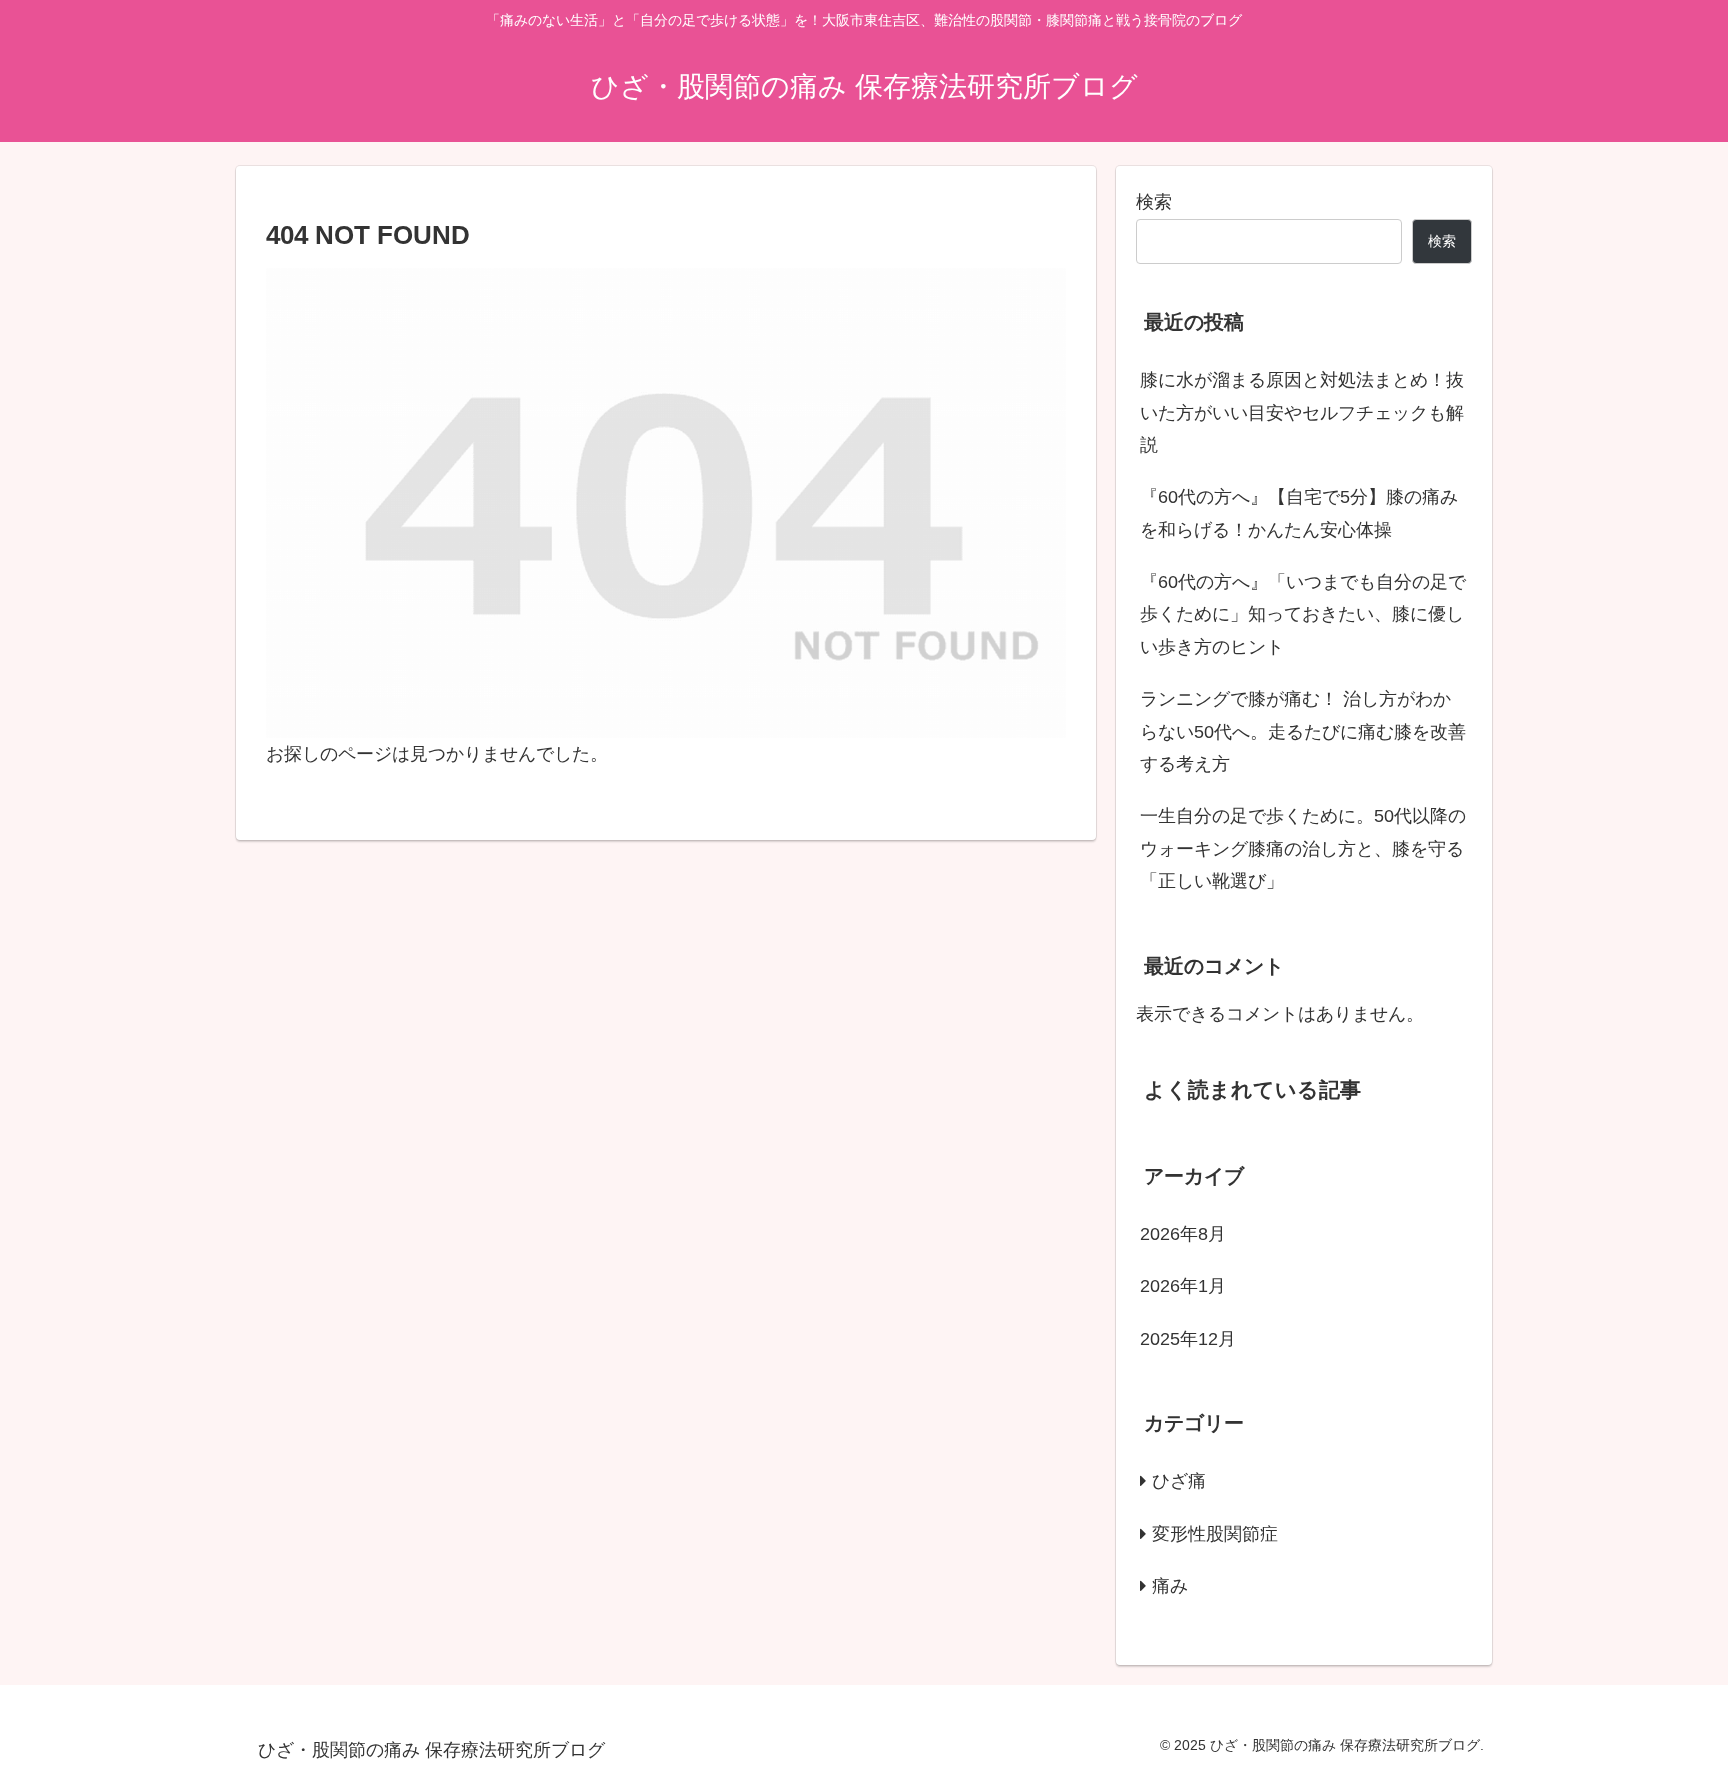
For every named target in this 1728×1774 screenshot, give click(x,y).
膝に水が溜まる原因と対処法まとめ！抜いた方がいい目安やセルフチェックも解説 (1302, 412)
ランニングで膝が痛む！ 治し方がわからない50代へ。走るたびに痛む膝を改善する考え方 (1303, 731)
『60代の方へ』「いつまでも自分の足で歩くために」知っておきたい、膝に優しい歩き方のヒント (1303, 614)
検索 (1154, 202)
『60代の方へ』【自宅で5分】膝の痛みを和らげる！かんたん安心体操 (1299, 513)
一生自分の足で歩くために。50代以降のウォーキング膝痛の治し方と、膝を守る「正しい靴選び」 (1303, 848)
